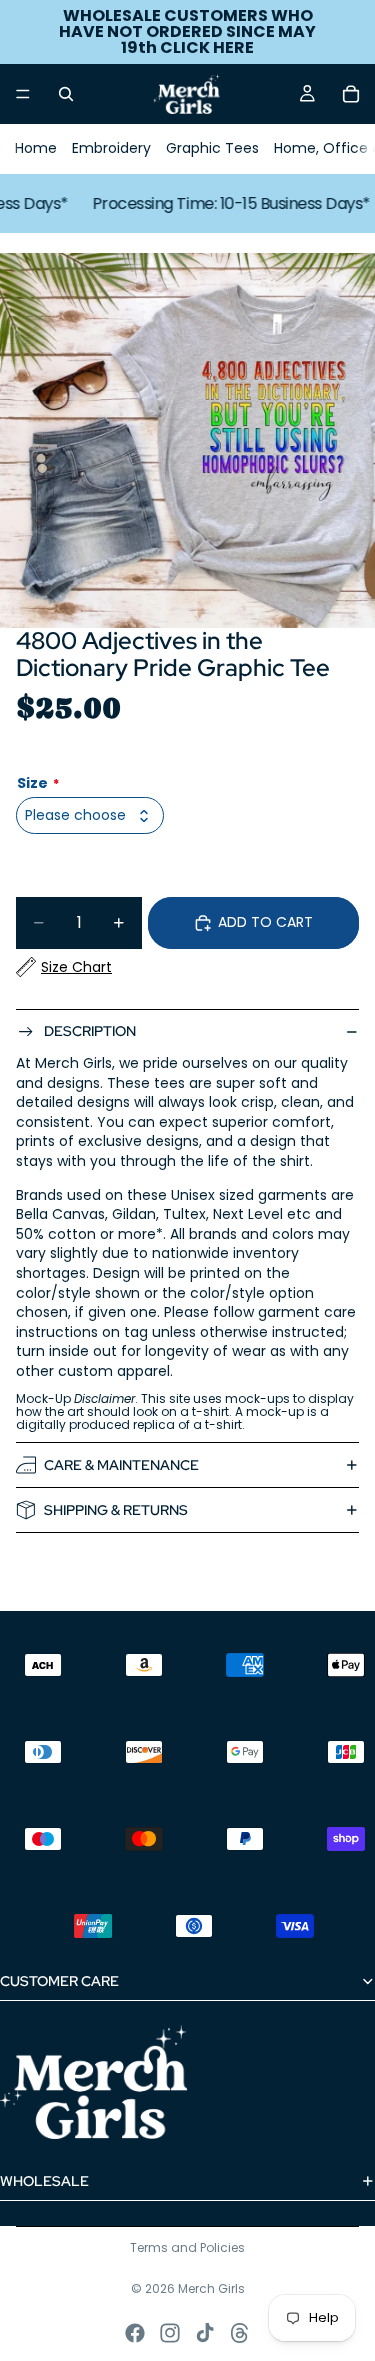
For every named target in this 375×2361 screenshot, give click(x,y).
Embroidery (111, 148)
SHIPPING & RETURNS (116, 1510)
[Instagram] (170, 2333)
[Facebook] (135, 2333)
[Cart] (351, 94)
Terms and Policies (187, 2247)
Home (36, 148)
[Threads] (240, 2333)
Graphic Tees (212, 148)
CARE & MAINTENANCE (121, 1465)
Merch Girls (211, 2288)
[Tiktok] (205, 2333)
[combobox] (90, 815)
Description (90, 1031)
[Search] (66, 94)
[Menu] (23, 94)
